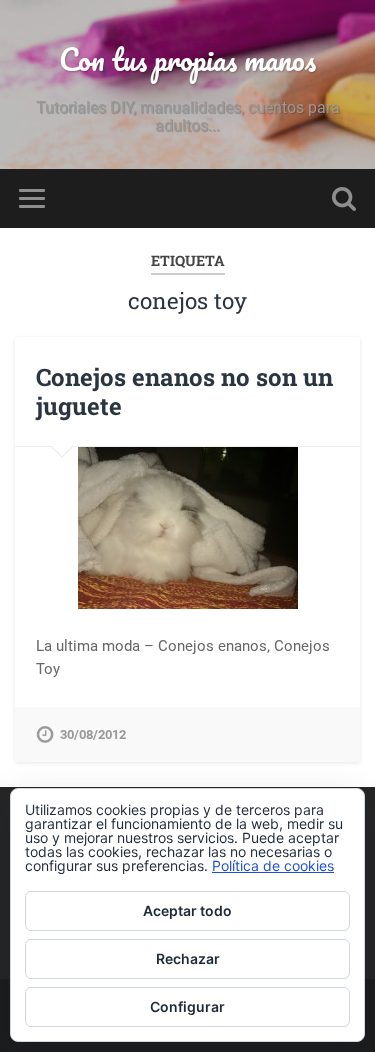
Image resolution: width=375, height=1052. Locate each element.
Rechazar (188, 958)
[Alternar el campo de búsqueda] (344, 198)
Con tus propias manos (187, 59)
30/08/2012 (93, 734)
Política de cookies (273, 865)
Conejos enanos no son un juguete (184, 391)
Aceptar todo (187, 910)
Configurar (187, 1006)
